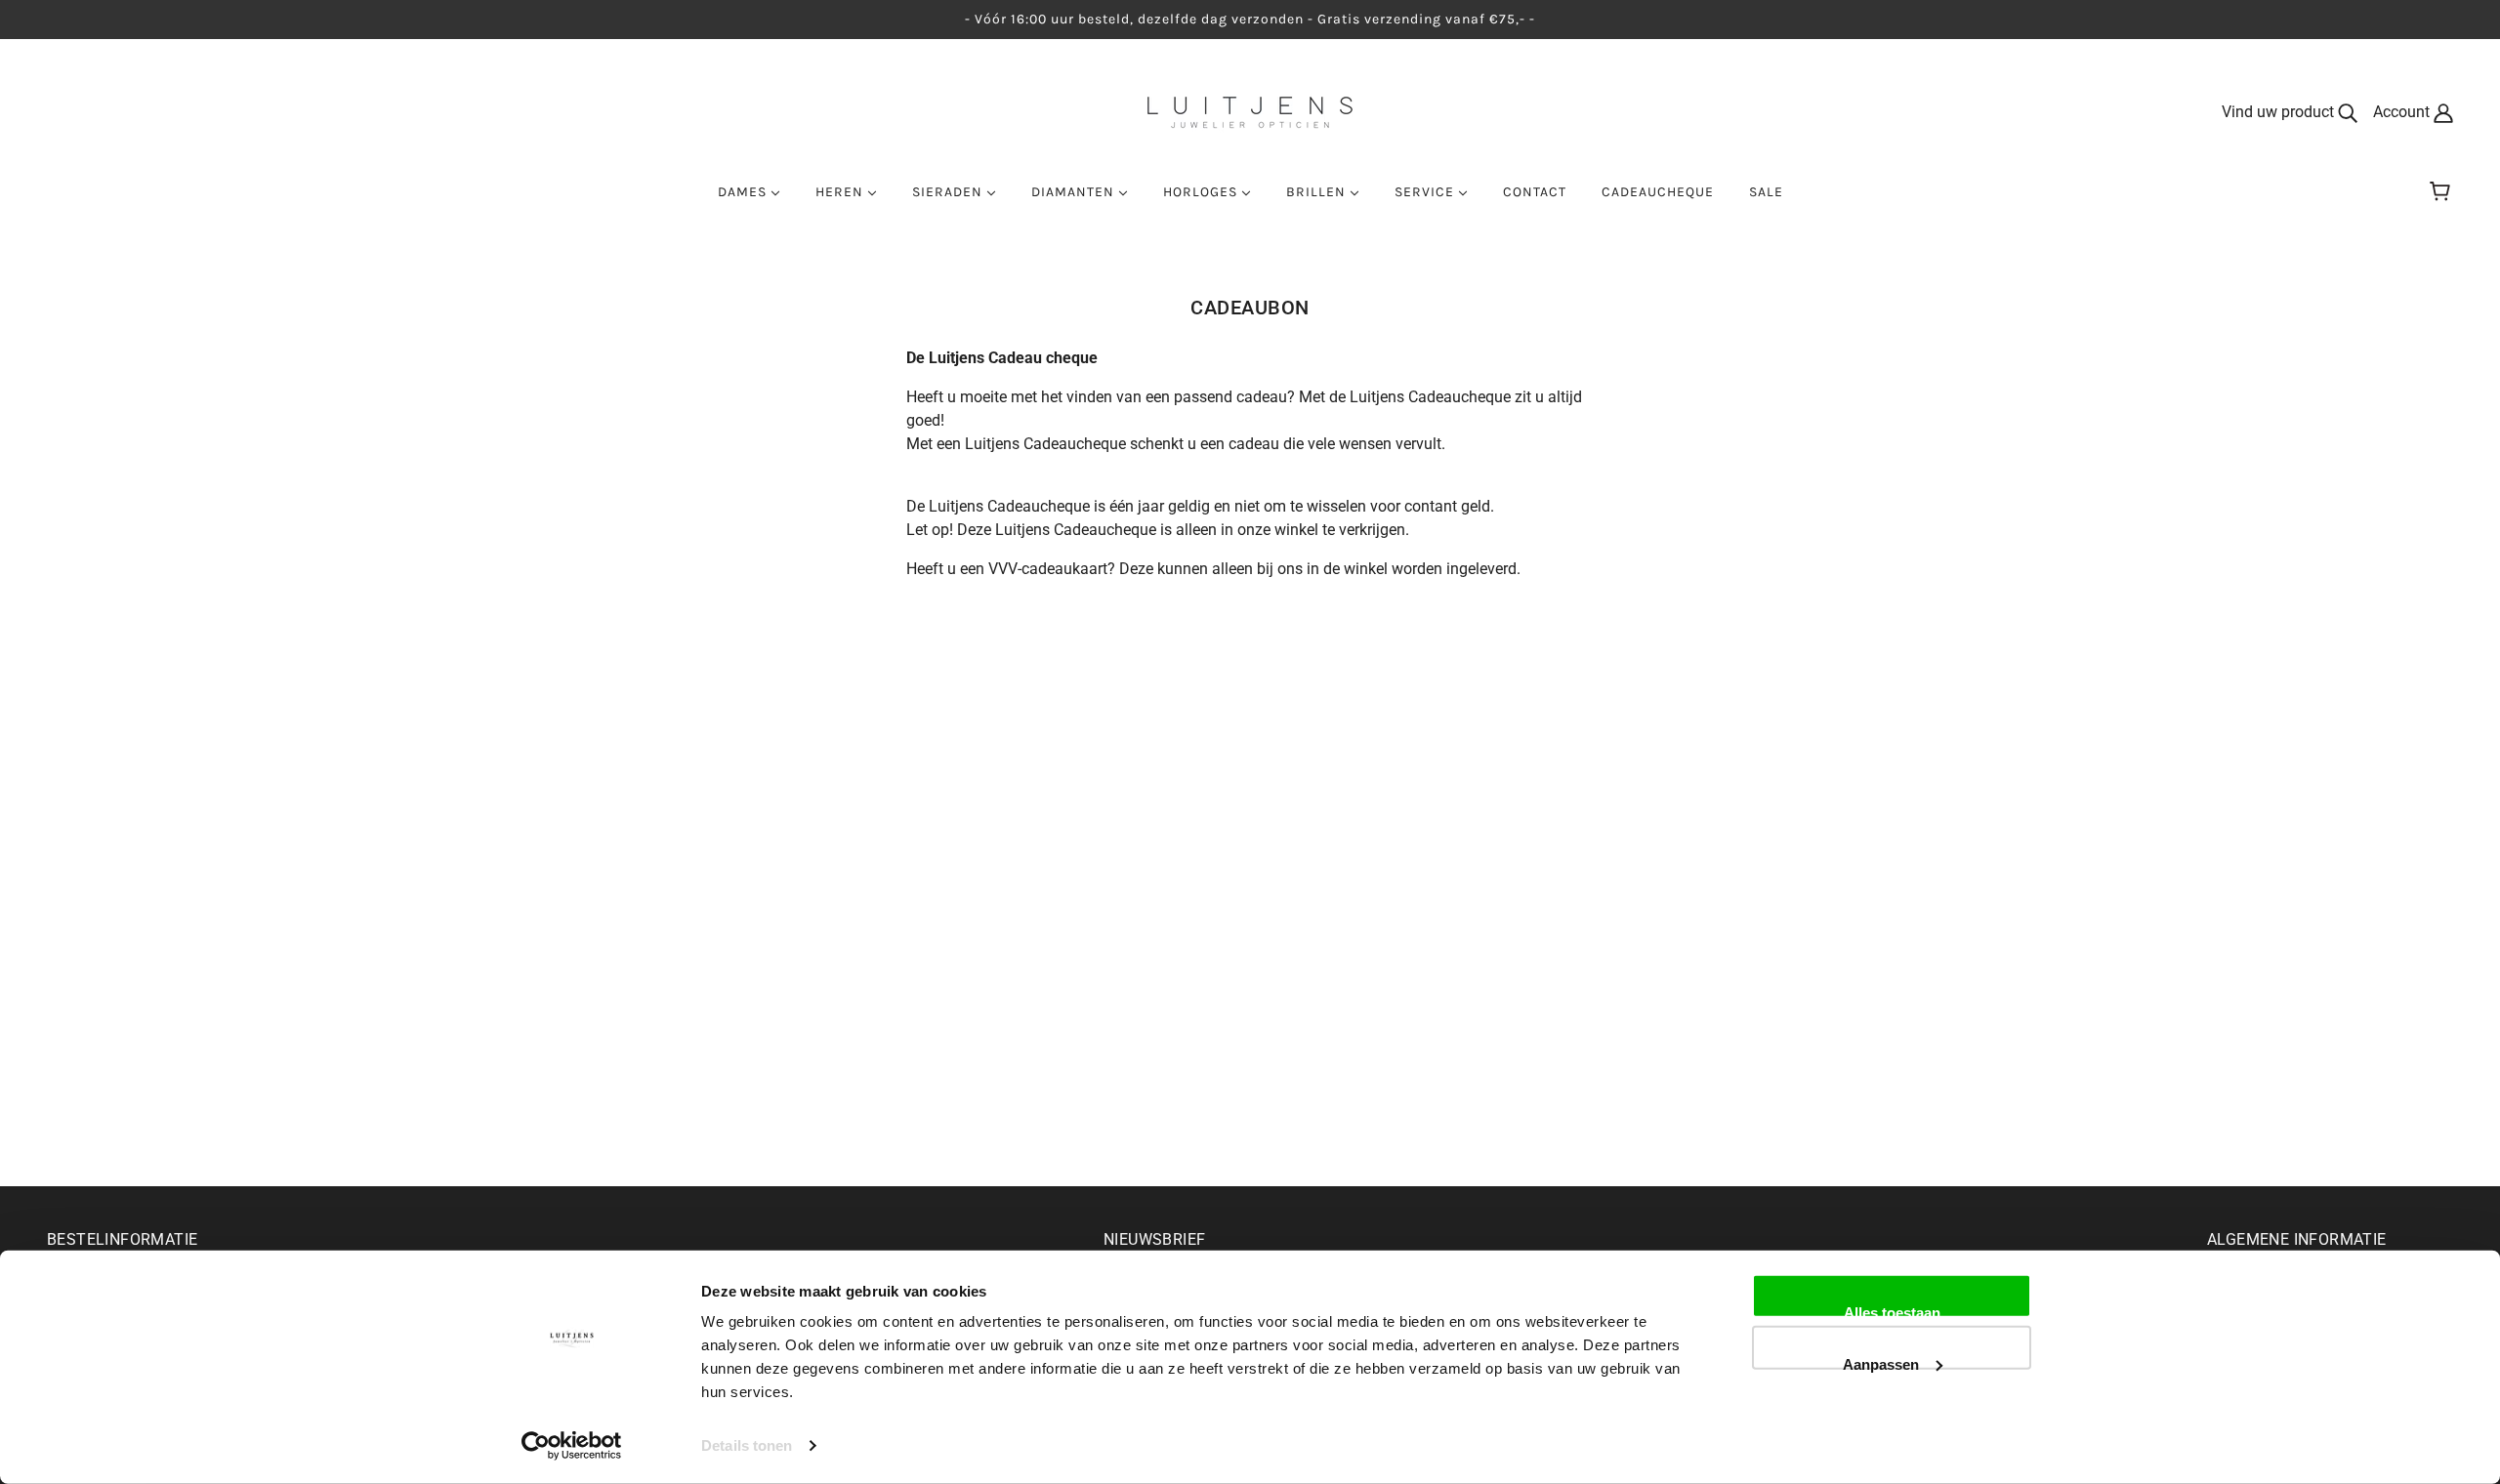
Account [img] (2403, 112)
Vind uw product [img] (2280, 112)
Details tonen (747, 1445)
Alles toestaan (1892, 1311)
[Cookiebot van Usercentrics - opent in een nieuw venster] (572, 1446)
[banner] (1250, 111)
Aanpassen (1881, 1362)
